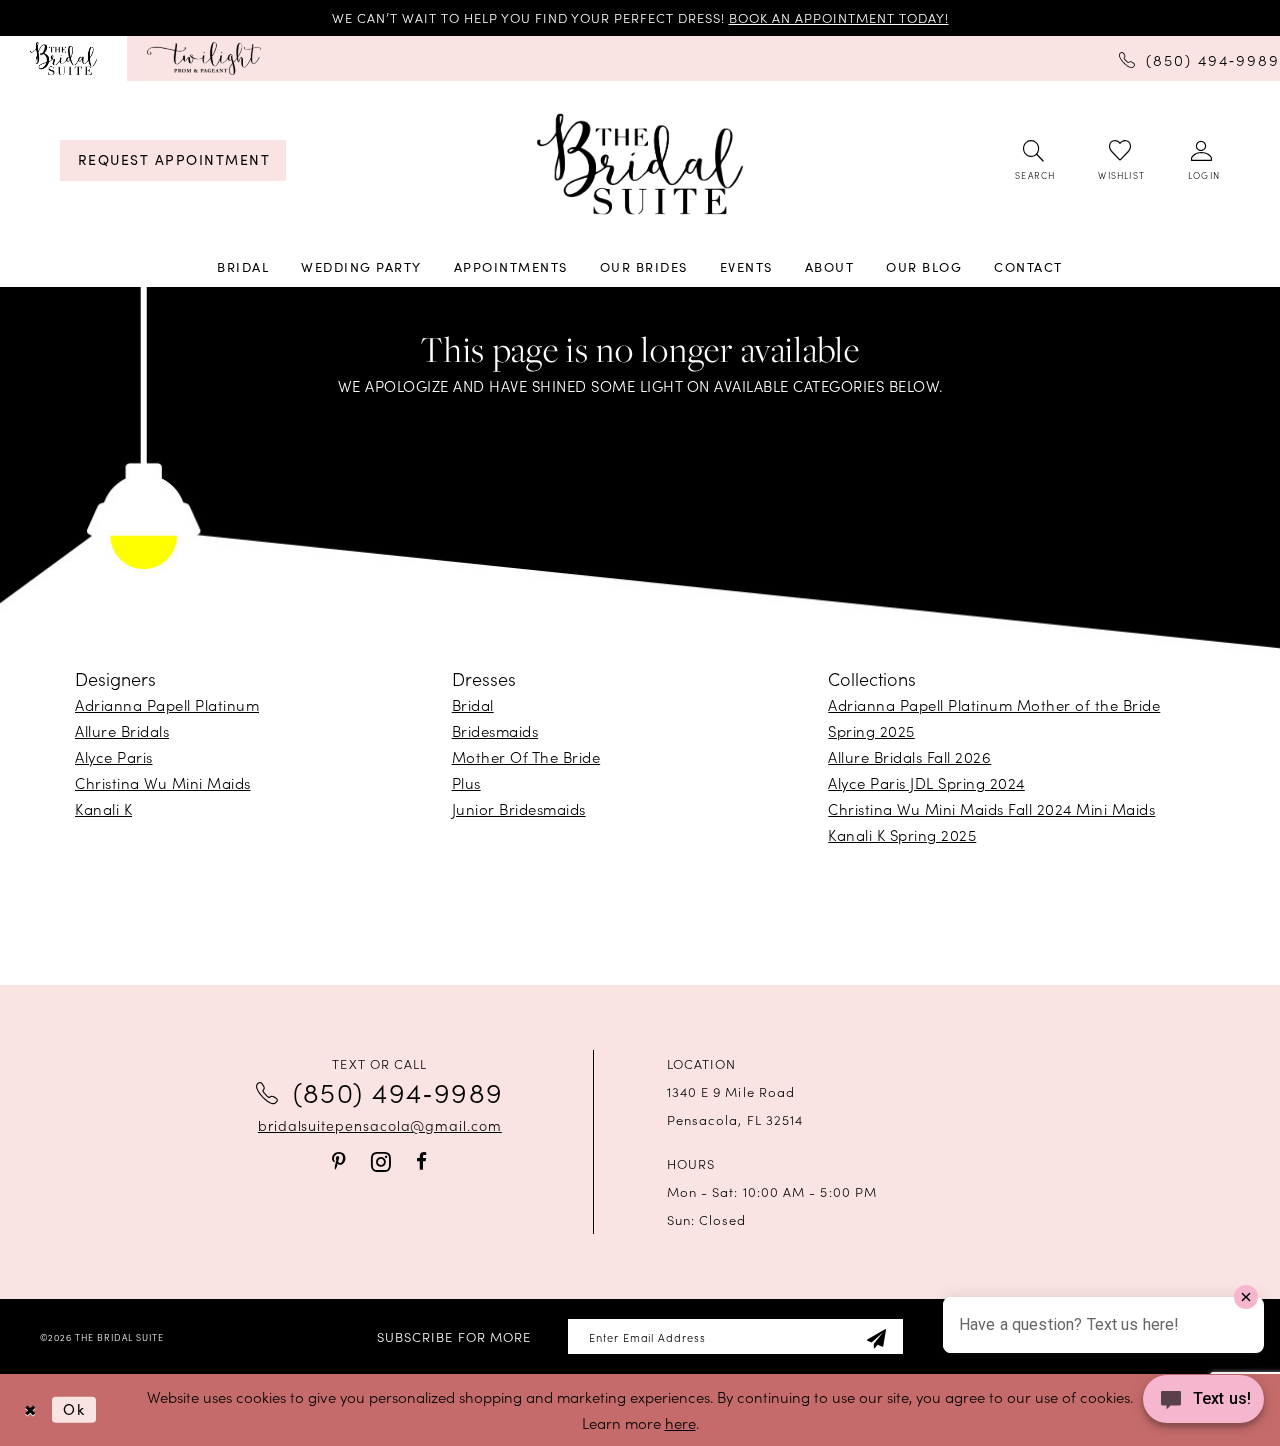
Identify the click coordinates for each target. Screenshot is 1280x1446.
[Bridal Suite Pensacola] (63, 58)
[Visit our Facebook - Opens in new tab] (421, 1161)
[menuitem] (63, 58)
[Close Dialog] (30, 1410)
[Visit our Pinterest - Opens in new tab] (339, 1161)
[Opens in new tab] (204, 58)
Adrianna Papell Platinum (167, 704)
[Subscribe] (876, 1336)
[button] (1202, 161)
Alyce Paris (114, 756)
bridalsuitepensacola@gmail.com (380, 1125)
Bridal (473, 704)
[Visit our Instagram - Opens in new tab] (381, 1161)
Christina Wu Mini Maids (163, 782)
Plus (466, 782)
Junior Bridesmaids (519, 808)
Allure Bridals (122, 730)
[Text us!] (1203, 1404)
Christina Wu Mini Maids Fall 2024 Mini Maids (991, 808)
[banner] (640, 164)
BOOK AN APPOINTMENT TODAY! (839, 17)
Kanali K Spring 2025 (902, 834)
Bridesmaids (495, 730)
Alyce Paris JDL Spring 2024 (926, 782)
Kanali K (103, 808)
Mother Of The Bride (526, 756)
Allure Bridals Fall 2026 (909, 756)
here (680, 1422)
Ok (74, 1409)
